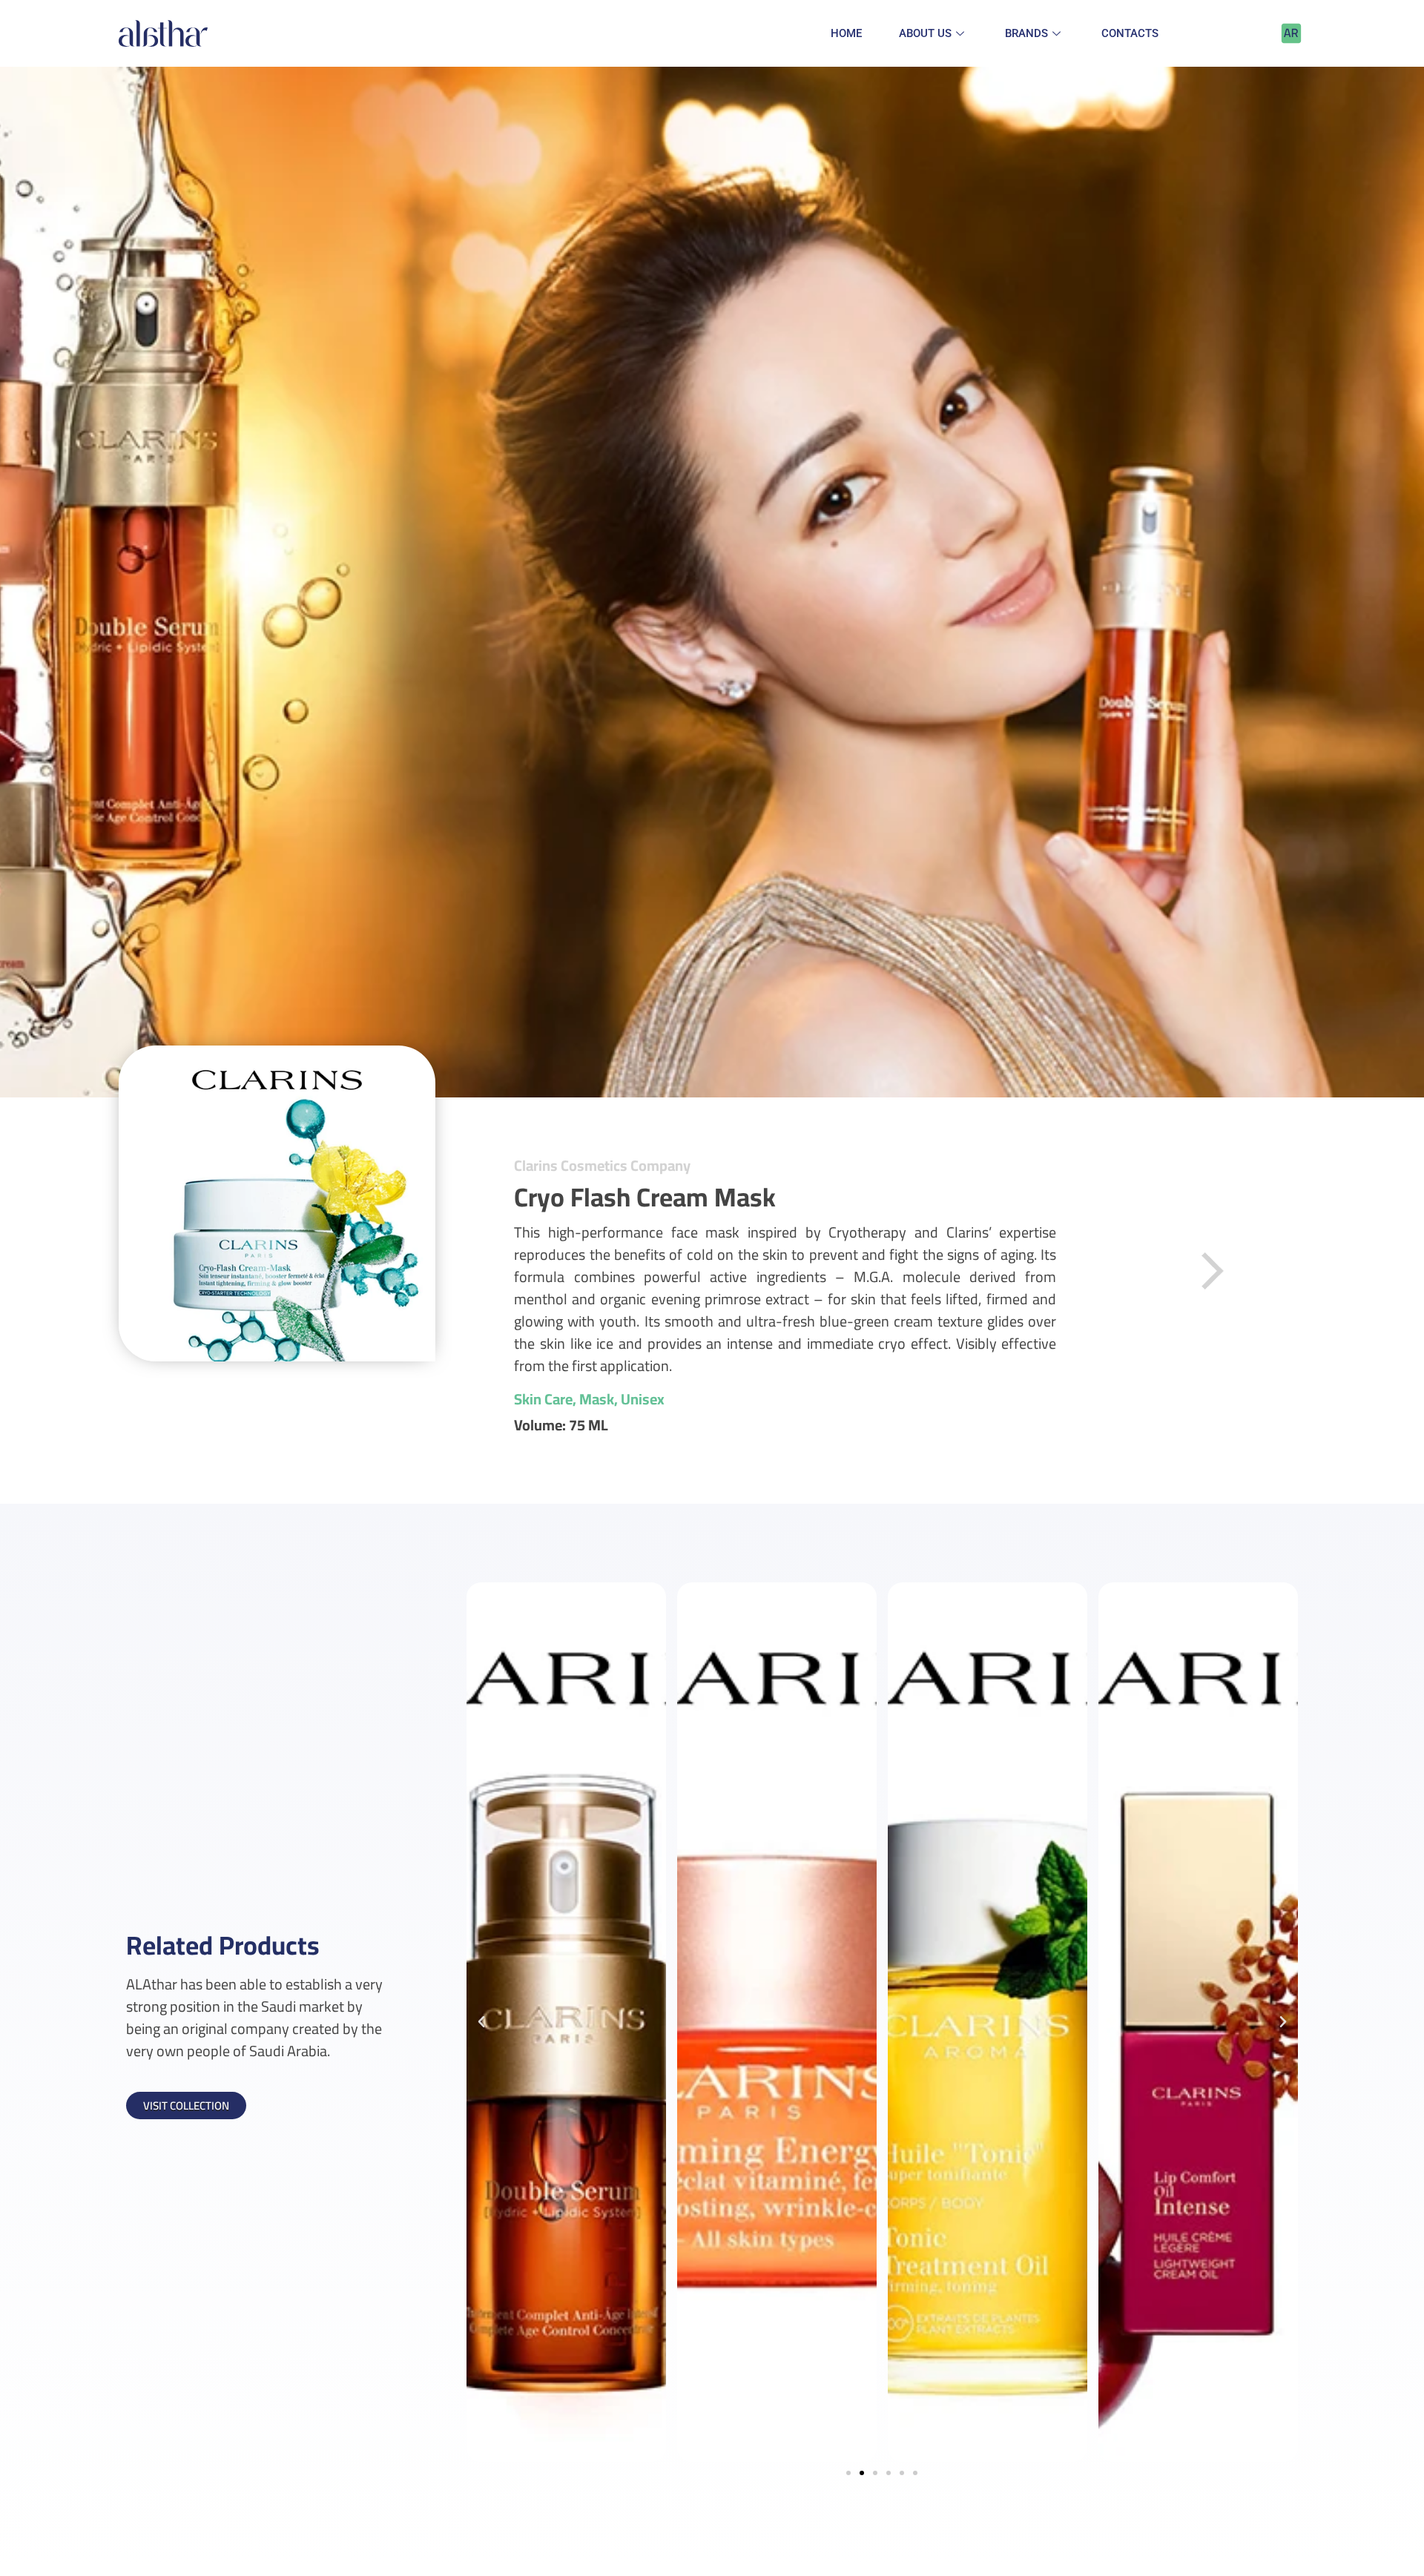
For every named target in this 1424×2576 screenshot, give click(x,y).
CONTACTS (1130, 33)
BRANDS (1026, 33)
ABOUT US (925, 33)
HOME (846, 33)
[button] (848, 2473)
